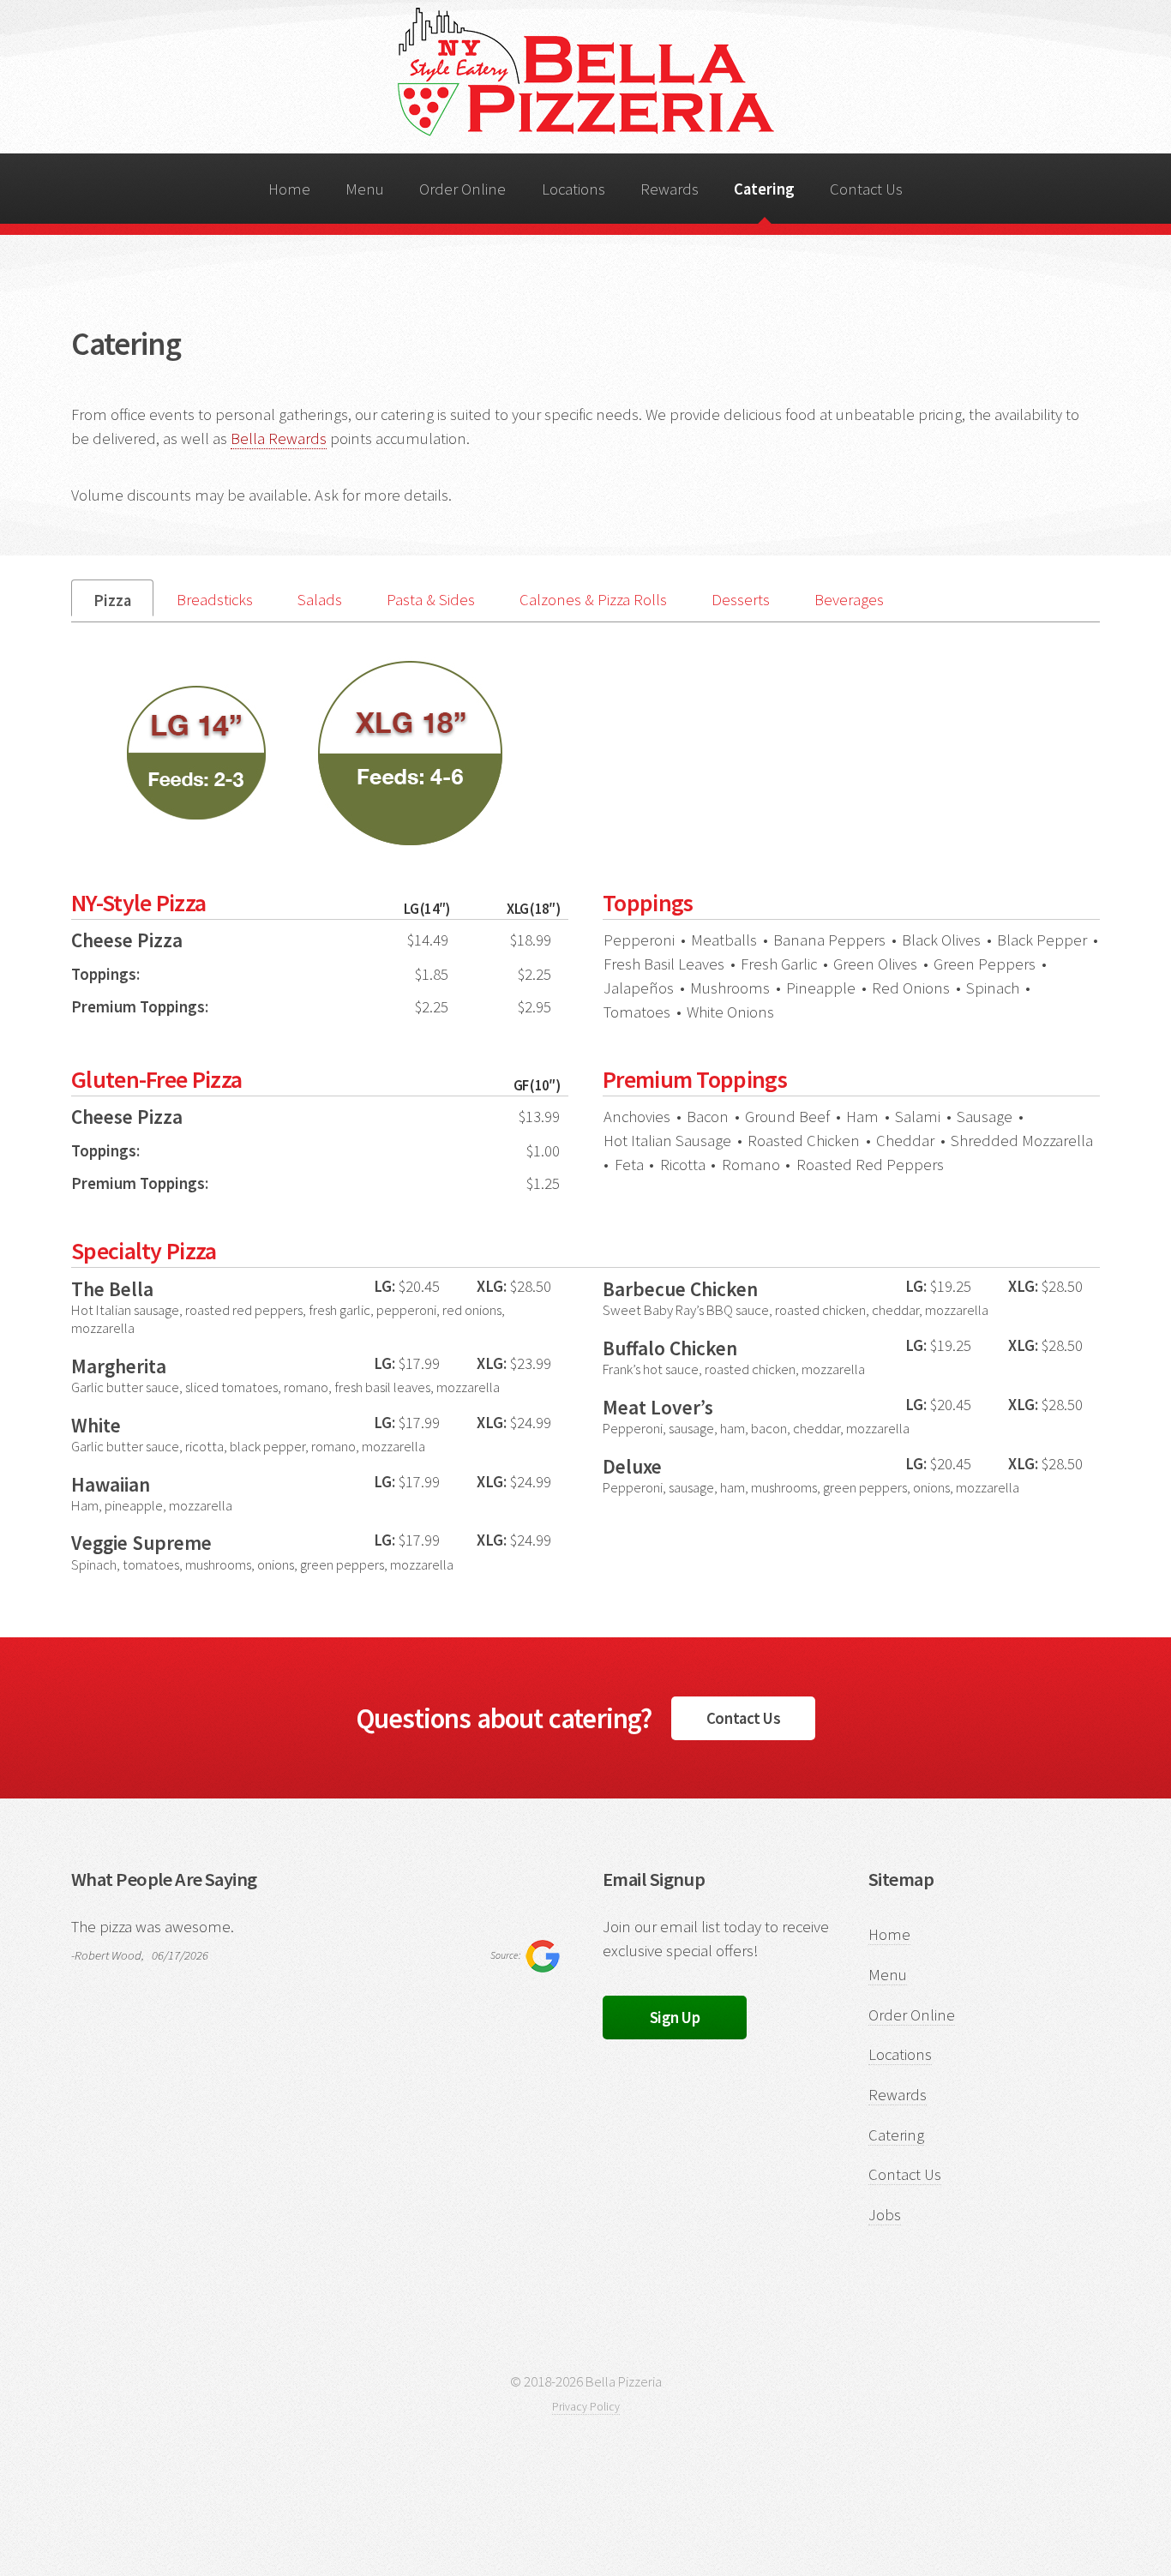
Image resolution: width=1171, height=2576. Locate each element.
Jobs (885, 2215)
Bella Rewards (279, 438)
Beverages (849, 600)
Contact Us (866, 189)
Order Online (462, 189)
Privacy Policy (586, 2407)
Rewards (670, 189)
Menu (365, 189)
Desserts (741, 600)
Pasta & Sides (431, 600)
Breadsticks (215, 600)
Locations (573, 189)
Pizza (112, 600)
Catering (764, 189)
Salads (320, 600)
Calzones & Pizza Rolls (593, 600)
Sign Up (675, 2018)
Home (289, 189)
